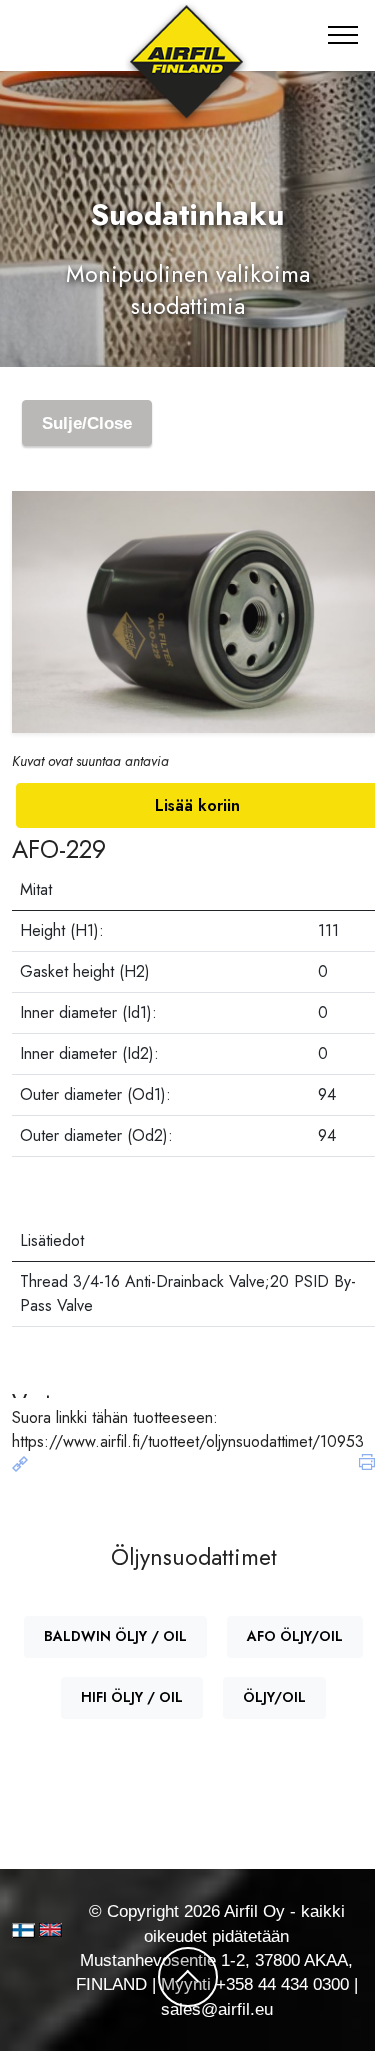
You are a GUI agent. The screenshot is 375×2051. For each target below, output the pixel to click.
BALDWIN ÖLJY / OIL (115, 1636)
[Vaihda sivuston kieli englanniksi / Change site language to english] (41, 1929)
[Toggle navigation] (343, 35)
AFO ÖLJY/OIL (295, 1636)
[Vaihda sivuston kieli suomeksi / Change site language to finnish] (23, 1930)
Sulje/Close (87, 423)
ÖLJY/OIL (274, 1697)
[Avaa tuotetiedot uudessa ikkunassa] (20, 1465)
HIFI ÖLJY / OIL (132, 1697)
